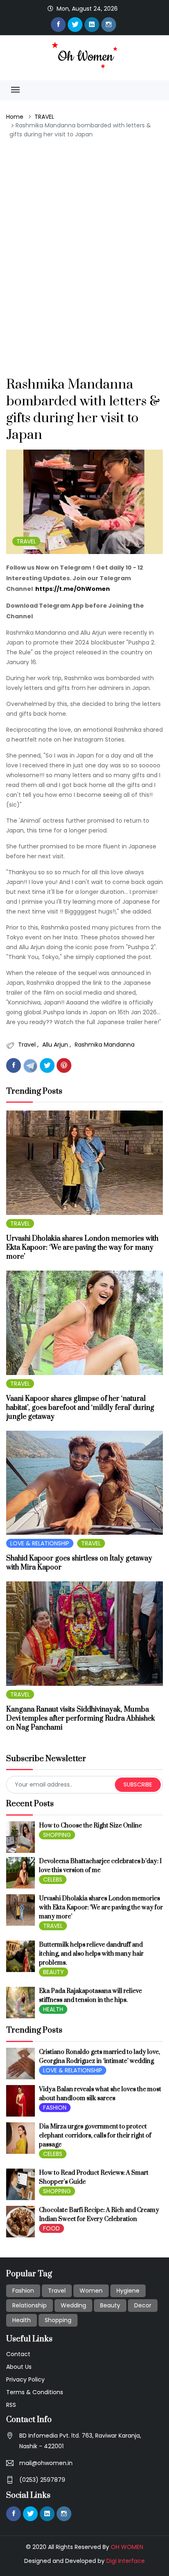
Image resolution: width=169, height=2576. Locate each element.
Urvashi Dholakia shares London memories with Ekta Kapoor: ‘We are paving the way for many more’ (82, 1248)
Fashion (23, 2291)
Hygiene (128, 2291)
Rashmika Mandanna (105, 1045)
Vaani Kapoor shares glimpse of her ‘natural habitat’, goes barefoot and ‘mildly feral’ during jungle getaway (80, 1408)
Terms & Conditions (35, 2392)
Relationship (30, 2305)
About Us (19, 2367)
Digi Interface (126, 2561)
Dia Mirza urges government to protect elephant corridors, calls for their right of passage (95, 2136)
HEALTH (53, 2009)
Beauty (110, 2305)
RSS (11, 2405)
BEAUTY (54, 1972)
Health (22, 2320)
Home (15, 117)
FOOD (51, 2228)
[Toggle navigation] (15, 90)
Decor (143, 2305)
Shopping (58, 2320)
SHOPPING (57, 1835)
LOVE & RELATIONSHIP (40, 1543)
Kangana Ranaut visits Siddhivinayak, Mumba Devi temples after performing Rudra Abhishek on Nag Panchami (81, 1719)
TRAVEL (44, 117)
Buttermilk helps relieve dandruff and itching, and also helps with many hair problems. (91, 1954)
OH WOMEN (127, 2547)
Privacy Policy (25, 2379)
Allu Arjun (56, 1045)
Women (91, 2291)
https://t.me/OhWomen (73, 589)
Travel (28, 1045)
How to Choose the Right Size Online (90, 1826)
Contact (18, 2354)
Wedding (73, 2305)
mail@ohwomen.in (46, 2463)
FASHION (55, 2108)
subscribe (138, 1784)
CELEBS (53, 1879)
